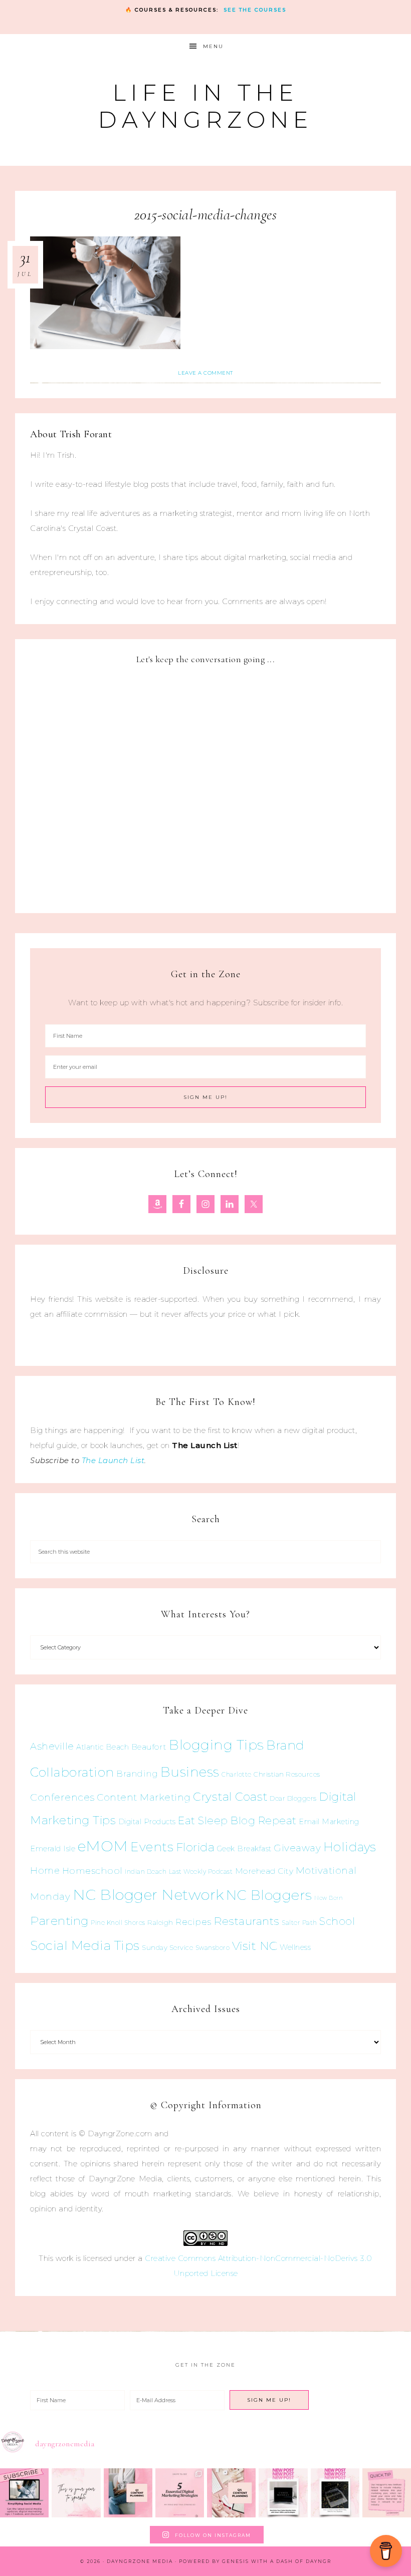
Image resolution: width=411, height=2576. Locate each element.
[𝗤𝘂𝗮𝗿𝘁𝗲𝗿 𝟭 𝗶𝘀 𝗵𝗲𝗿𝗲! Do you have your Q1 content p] (128, 2493)
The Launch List (113, 1460)
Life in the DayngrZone (205, 106)
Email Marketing (329, 1822)
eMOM (103, 1846)
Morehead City (264, 1871)
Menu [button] (213, 46)
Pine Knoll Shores (118, 1923)
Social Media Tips (85, 1945)
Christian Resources (287, 1774)
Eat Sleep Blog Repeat (237, 1820)
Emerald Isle (53, 1848)
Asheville (52, 1746)
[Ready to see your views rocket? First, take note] (387, 2493)
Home (45, 1871)
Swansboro (213, 1948)
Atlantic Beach (102, 1747)
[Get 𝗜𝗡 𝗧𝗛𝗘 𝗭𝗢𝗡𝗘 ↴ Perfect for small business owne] (24, 2493)
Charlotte (237, 1774)
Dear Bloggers (293, 1798)
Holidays (350, 1847)
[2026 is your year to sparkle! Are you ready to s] (76, 2493)
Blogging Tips (217, 1745)
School (337, 1921)
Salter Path (299, 1923)
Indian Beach (146, 1872)
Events (152, 1847)
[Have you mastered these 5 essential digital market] (180, 2493)
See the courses (255, 10)
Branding (137, 1774)
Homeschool (92, 1871)
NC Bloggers (269, 1895)
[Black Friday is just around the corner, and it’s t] (335, 2493)
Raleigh (160, 1922)
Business (190, 1772)
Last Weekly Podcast (201, 1872)
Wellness (295, 1947)
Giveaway (297, 1848)
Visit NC (255, 1946)
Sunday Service (167, 1947)
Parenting (59, 1921)
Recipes (193, 1922)
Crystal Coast (230, 1797)
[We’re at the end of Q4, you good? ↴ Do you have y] (231, 2493)
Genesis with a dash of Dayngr (277, 2561)
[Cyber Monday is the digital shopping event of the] (283, 2493)
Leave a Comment (205, 373)
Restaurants (247, 1921)
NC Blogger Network (148, 1895)
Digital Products (147, 1822)
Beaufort (149, 1747)
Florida (195, 1847)
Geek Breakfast (244, 1849)
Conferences (62, 1797)
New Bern (329, 1898)
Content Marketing (144, 1797)
